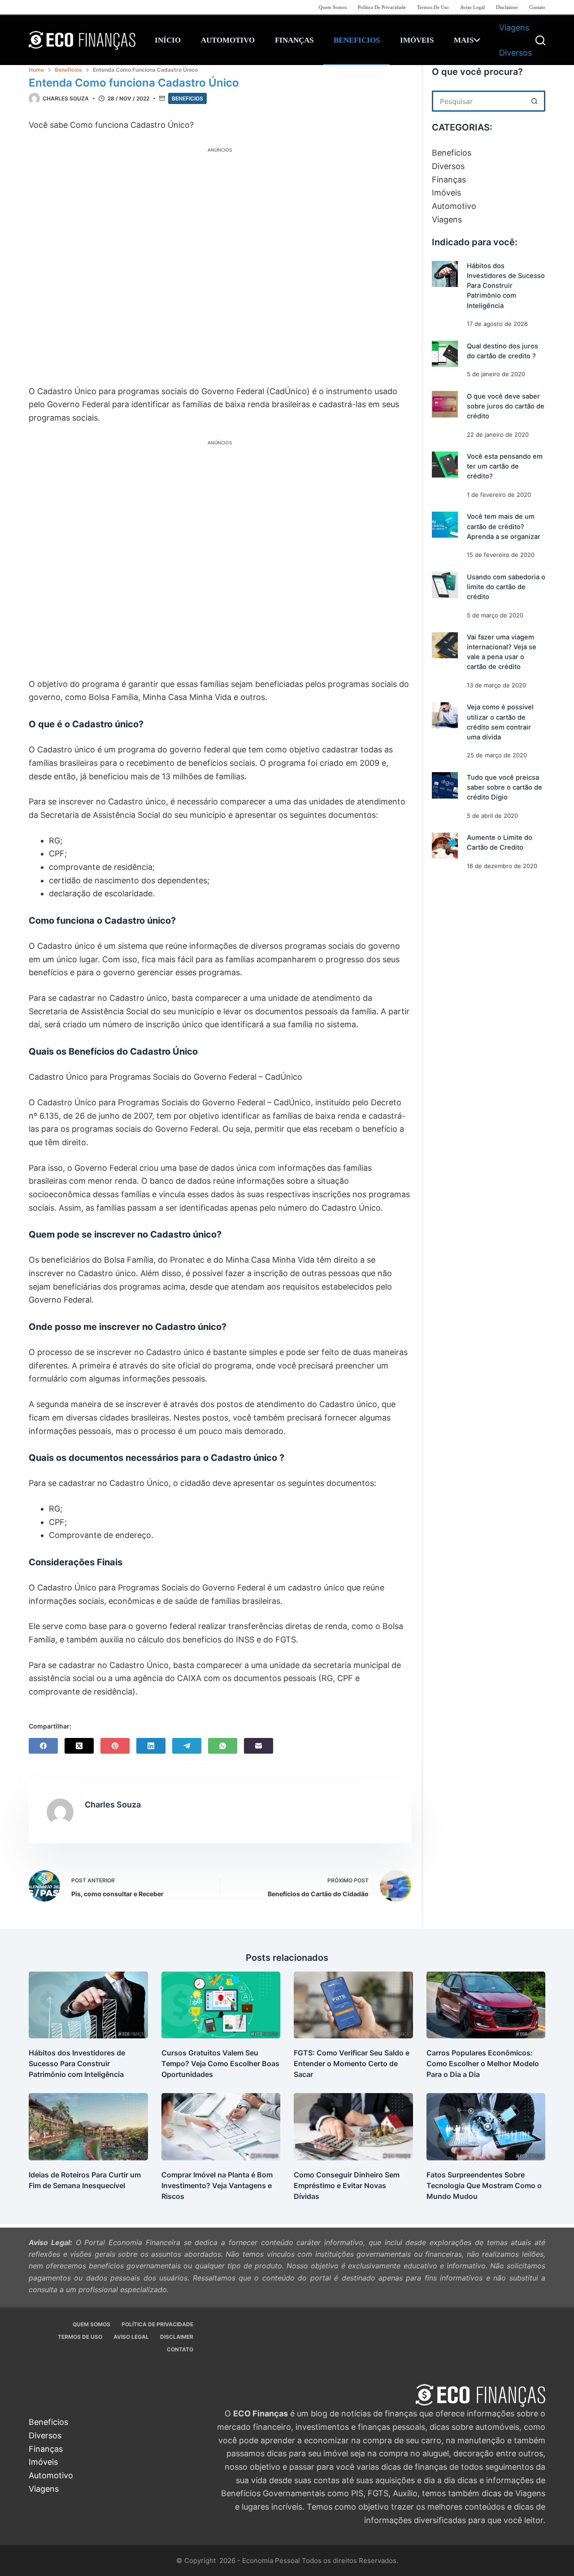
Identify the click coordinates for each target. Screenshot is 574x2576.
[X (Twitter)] (79, 1746)
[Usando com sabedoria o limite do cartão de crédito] (445, 585)
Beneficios (357, 40)
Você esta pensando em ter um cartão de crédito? (505, 466)
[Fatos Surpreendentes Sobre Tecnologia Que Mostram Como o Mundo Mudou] (486, 2126)
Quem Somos (333, 7)
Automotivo (228, 40)
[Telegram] (187, 1746)
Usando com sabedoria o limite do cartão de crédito (506, 586)
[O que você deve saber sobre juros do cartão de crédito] (445, 404)
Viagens (514, 28)
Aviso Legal (472, 7)
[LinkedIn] (151, 1746)
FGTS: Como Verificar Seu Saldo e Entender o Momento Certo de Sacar (352, 2063)
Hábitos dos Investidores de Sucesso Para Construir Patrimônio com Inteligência (506, 286)
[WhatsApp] (223, 1746)
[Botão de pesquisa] (535, 101)
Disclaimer (507, 7)
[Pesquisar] (540, 40)
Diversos (515, 53)
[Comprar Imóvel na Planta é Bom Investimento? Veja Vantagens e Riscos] (221, 2126)
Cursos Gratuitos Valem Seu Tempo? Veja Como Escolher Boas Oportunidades (220, 2063)
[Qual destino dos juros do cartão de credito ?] (445, 354)
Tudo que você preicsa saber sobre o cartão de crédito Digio (504, 787)
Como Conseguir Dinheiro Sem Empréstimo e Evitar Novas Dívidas (347, 2185)
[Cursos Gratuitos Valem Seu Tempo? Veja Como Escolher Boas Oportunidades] (221, 2005)
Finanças (294, 40)
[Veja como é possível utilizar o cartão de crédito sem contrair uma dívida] (445, 715)
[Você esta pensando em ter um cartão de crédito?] (445, 465)
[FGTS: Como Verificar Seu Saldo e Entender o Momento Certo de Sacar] (353, 2005)
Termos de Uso (433, 7)
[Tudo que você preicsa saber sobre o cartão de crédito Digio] (445, 785)
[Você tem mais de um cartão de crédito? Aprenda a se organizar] (445, 525)
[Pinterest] (115, 1746)
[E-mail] (259, 1746)
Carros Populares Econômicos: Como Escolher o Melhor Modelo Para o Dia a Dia (483, 2063)
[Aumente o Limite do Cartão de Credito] (445, 846)
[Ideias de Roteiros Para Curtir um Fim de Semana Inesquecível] (88, 2126)
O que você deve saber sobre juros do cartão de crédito (506, 406)
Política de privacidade (382, 7)
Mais (464, 40)
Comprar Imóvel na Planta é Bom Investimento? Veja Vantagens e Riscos (217, 2185)
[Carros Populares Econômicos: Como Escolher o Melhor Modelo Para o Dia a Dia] (486, 2005)
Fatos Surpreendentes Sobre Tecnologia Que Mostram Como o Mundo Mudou (484, 2185)
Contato (537, 7)
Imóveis (417, 40)
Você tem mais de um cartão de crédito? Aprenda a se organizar (504, 526)
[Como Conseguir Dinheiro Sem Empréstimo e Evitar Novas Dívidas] (353, 2126)
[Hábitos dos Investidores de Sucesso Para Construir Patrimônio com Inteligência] (445, 274)
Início (168, 40)
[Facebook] (43, 1746)
